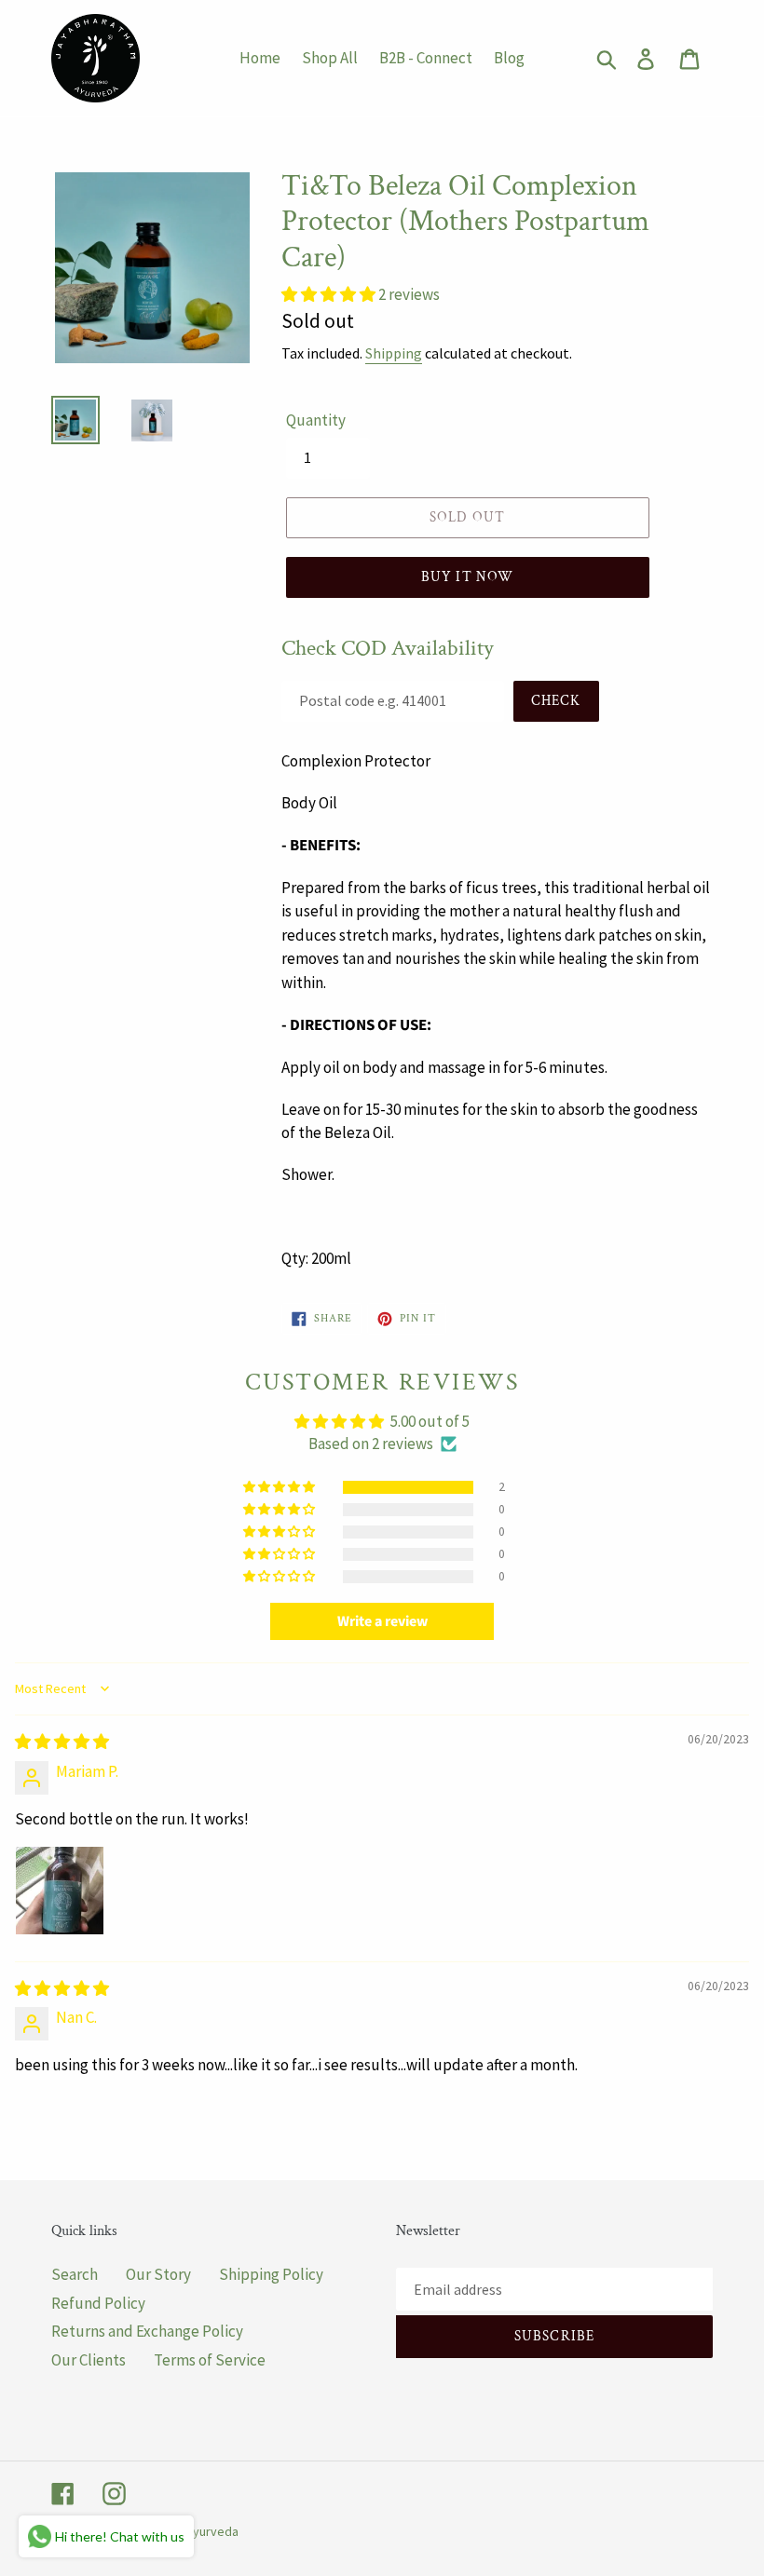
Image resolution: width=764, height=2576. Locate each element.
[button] (330, 294)
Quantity (316, 420)
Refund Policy (98, 2303)
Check (556, 701)
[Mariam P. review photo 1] (60, 1891)
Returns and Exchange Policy (147, 2331)
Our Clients (89, 2360)
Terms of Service (210, 2360)
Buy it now (468, 577)
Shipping (394, 353)
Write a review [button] (382, 1621)
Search (75, 2274)
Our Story (158, 2274)
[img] (62, 1742)
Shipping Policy (271, 2274)
